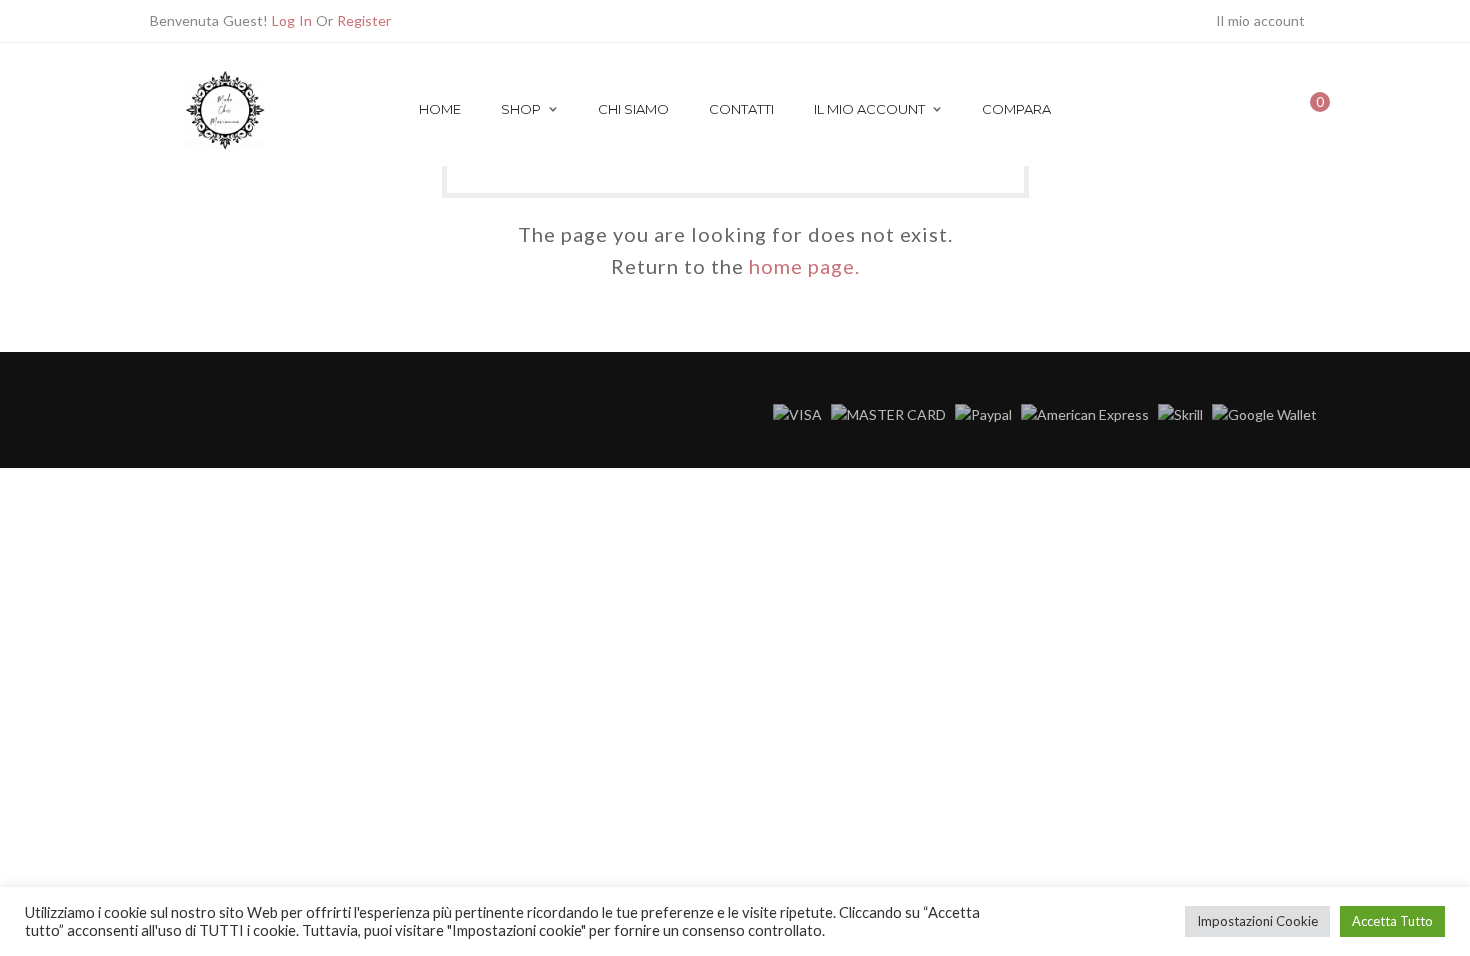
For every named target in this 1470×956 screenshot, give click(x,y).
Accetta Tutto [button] (1392, 921)
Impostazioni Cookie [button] (1257, 921)
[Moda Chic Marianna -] (225, 147)
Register (364, 20)
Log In (292, 20)
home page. (804, 266)
